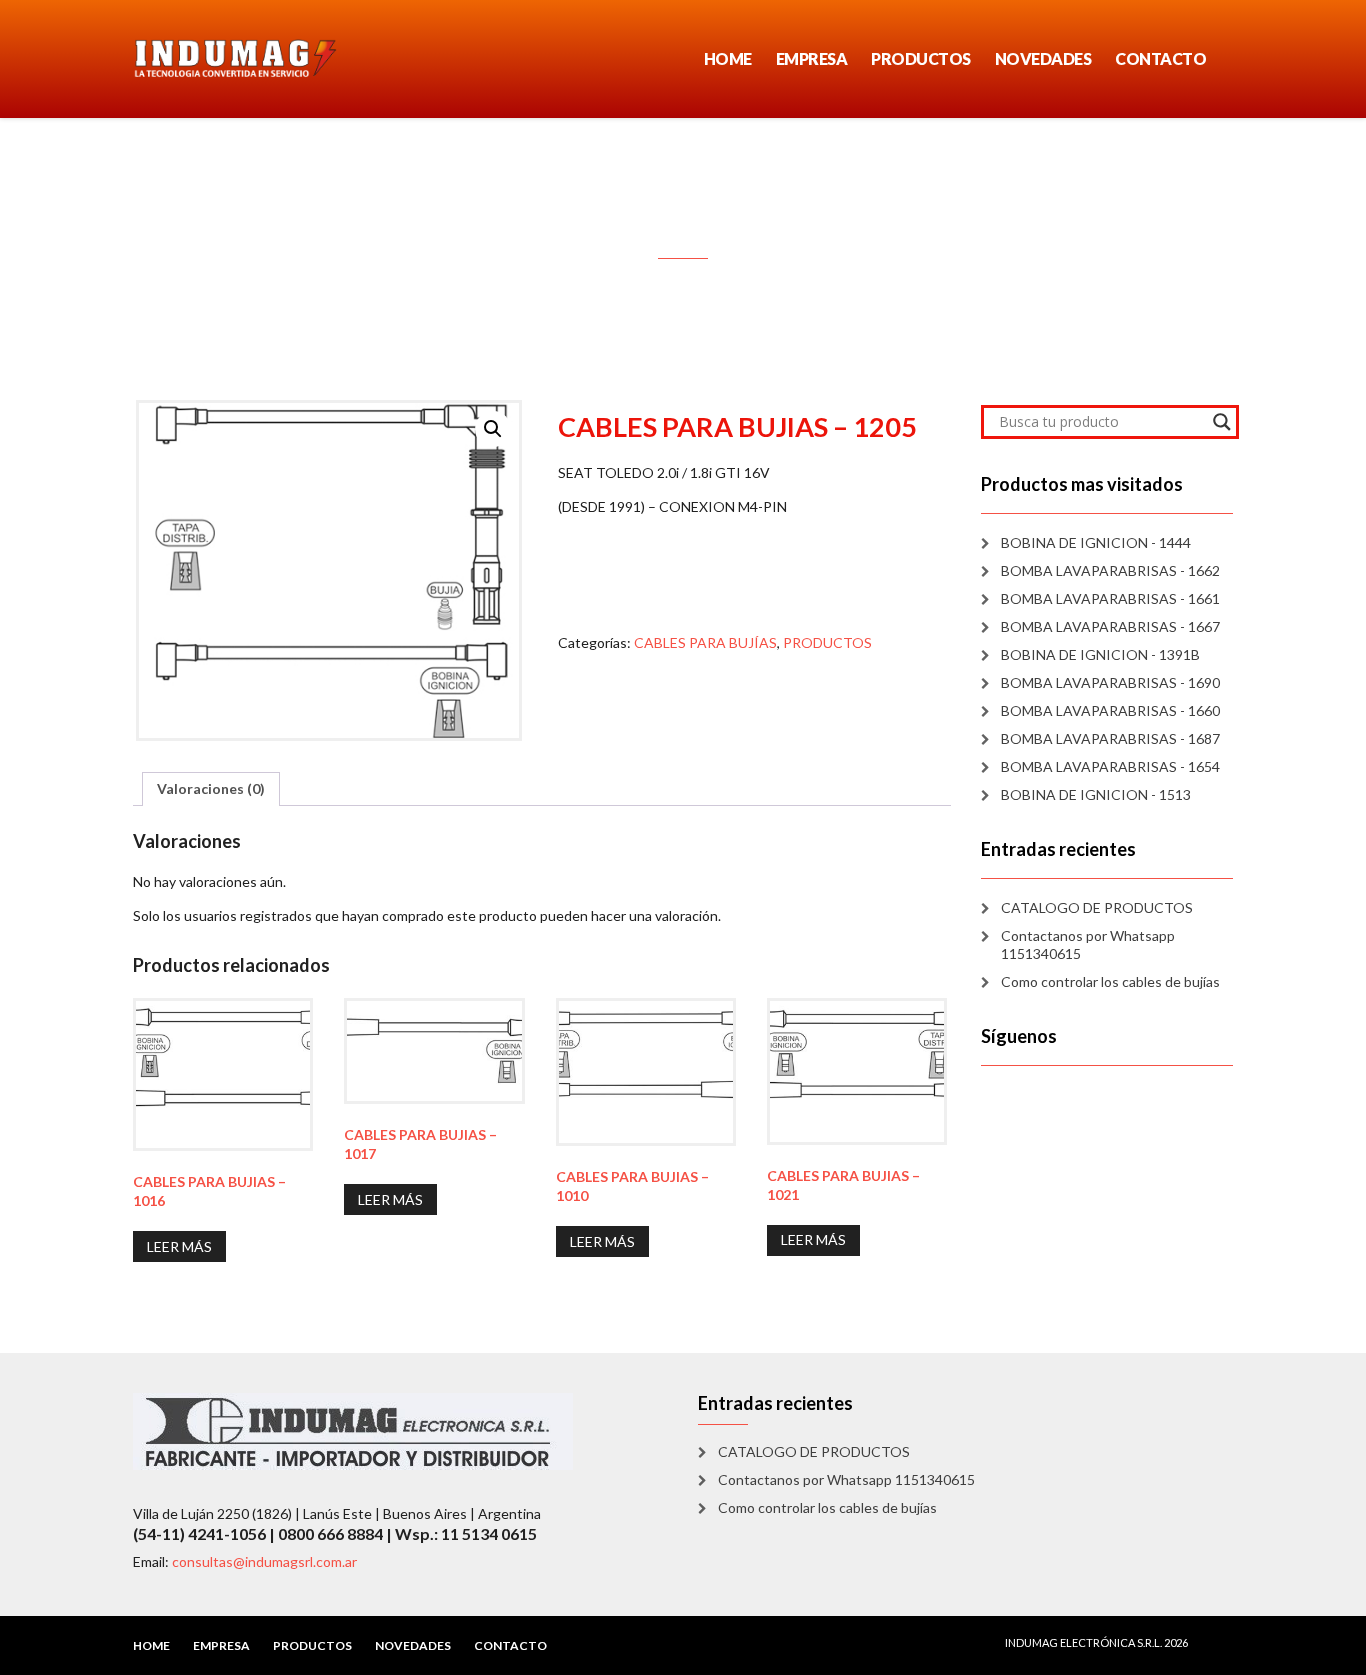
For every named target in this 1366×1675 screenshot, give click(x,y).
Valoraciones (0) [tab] (211, 788)
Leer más (179, 1246)
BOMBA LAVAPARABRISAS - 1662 (1110, 570)
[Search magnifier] (1222, 422)
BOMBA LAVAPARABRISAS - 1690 (1110, 682)
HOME (728, 58)
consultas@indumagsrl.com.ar (264, 1561)
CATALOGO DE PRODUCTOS (1097, 907)
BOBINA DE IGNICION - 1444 (1096, 542)
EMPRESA (812, 58)
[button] (493, 429)
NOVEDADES (1043, 58)
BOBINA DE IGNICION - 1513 (1096, 794)
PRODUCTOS (921, 58)
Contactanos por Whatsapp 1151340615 (1088, 944)
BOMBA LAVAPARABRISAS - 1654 (1110, 766)
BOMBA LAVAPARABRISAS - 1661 (1110, 598)
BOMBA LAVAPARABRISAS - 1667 (1110, 626)
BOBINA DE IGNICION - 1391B (1100, 654)
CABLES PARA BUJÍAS (705, 642)
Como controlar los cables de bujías (1110, 981)
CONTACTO (1160, 58)
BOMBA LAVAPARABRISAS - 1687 (1110, 738)
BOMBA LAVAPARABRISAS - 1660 (1110, 710)
